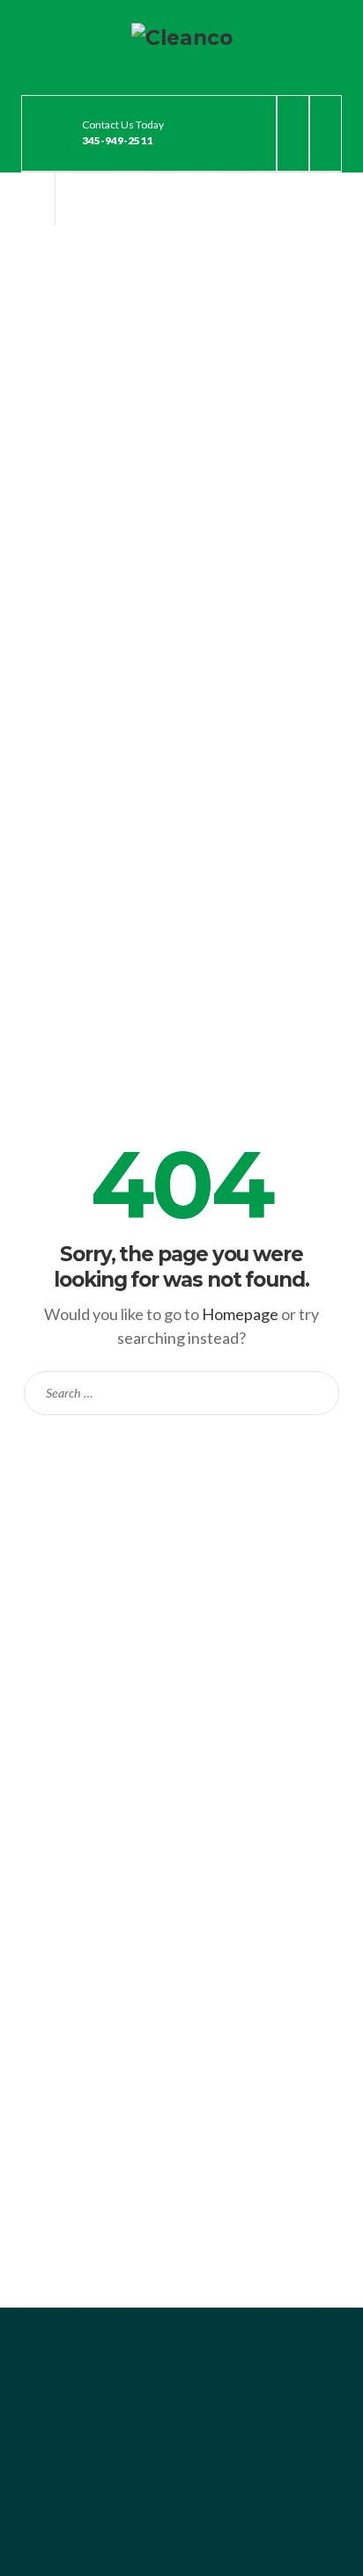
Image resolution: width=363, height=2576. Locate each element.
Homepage (240, 1314)
